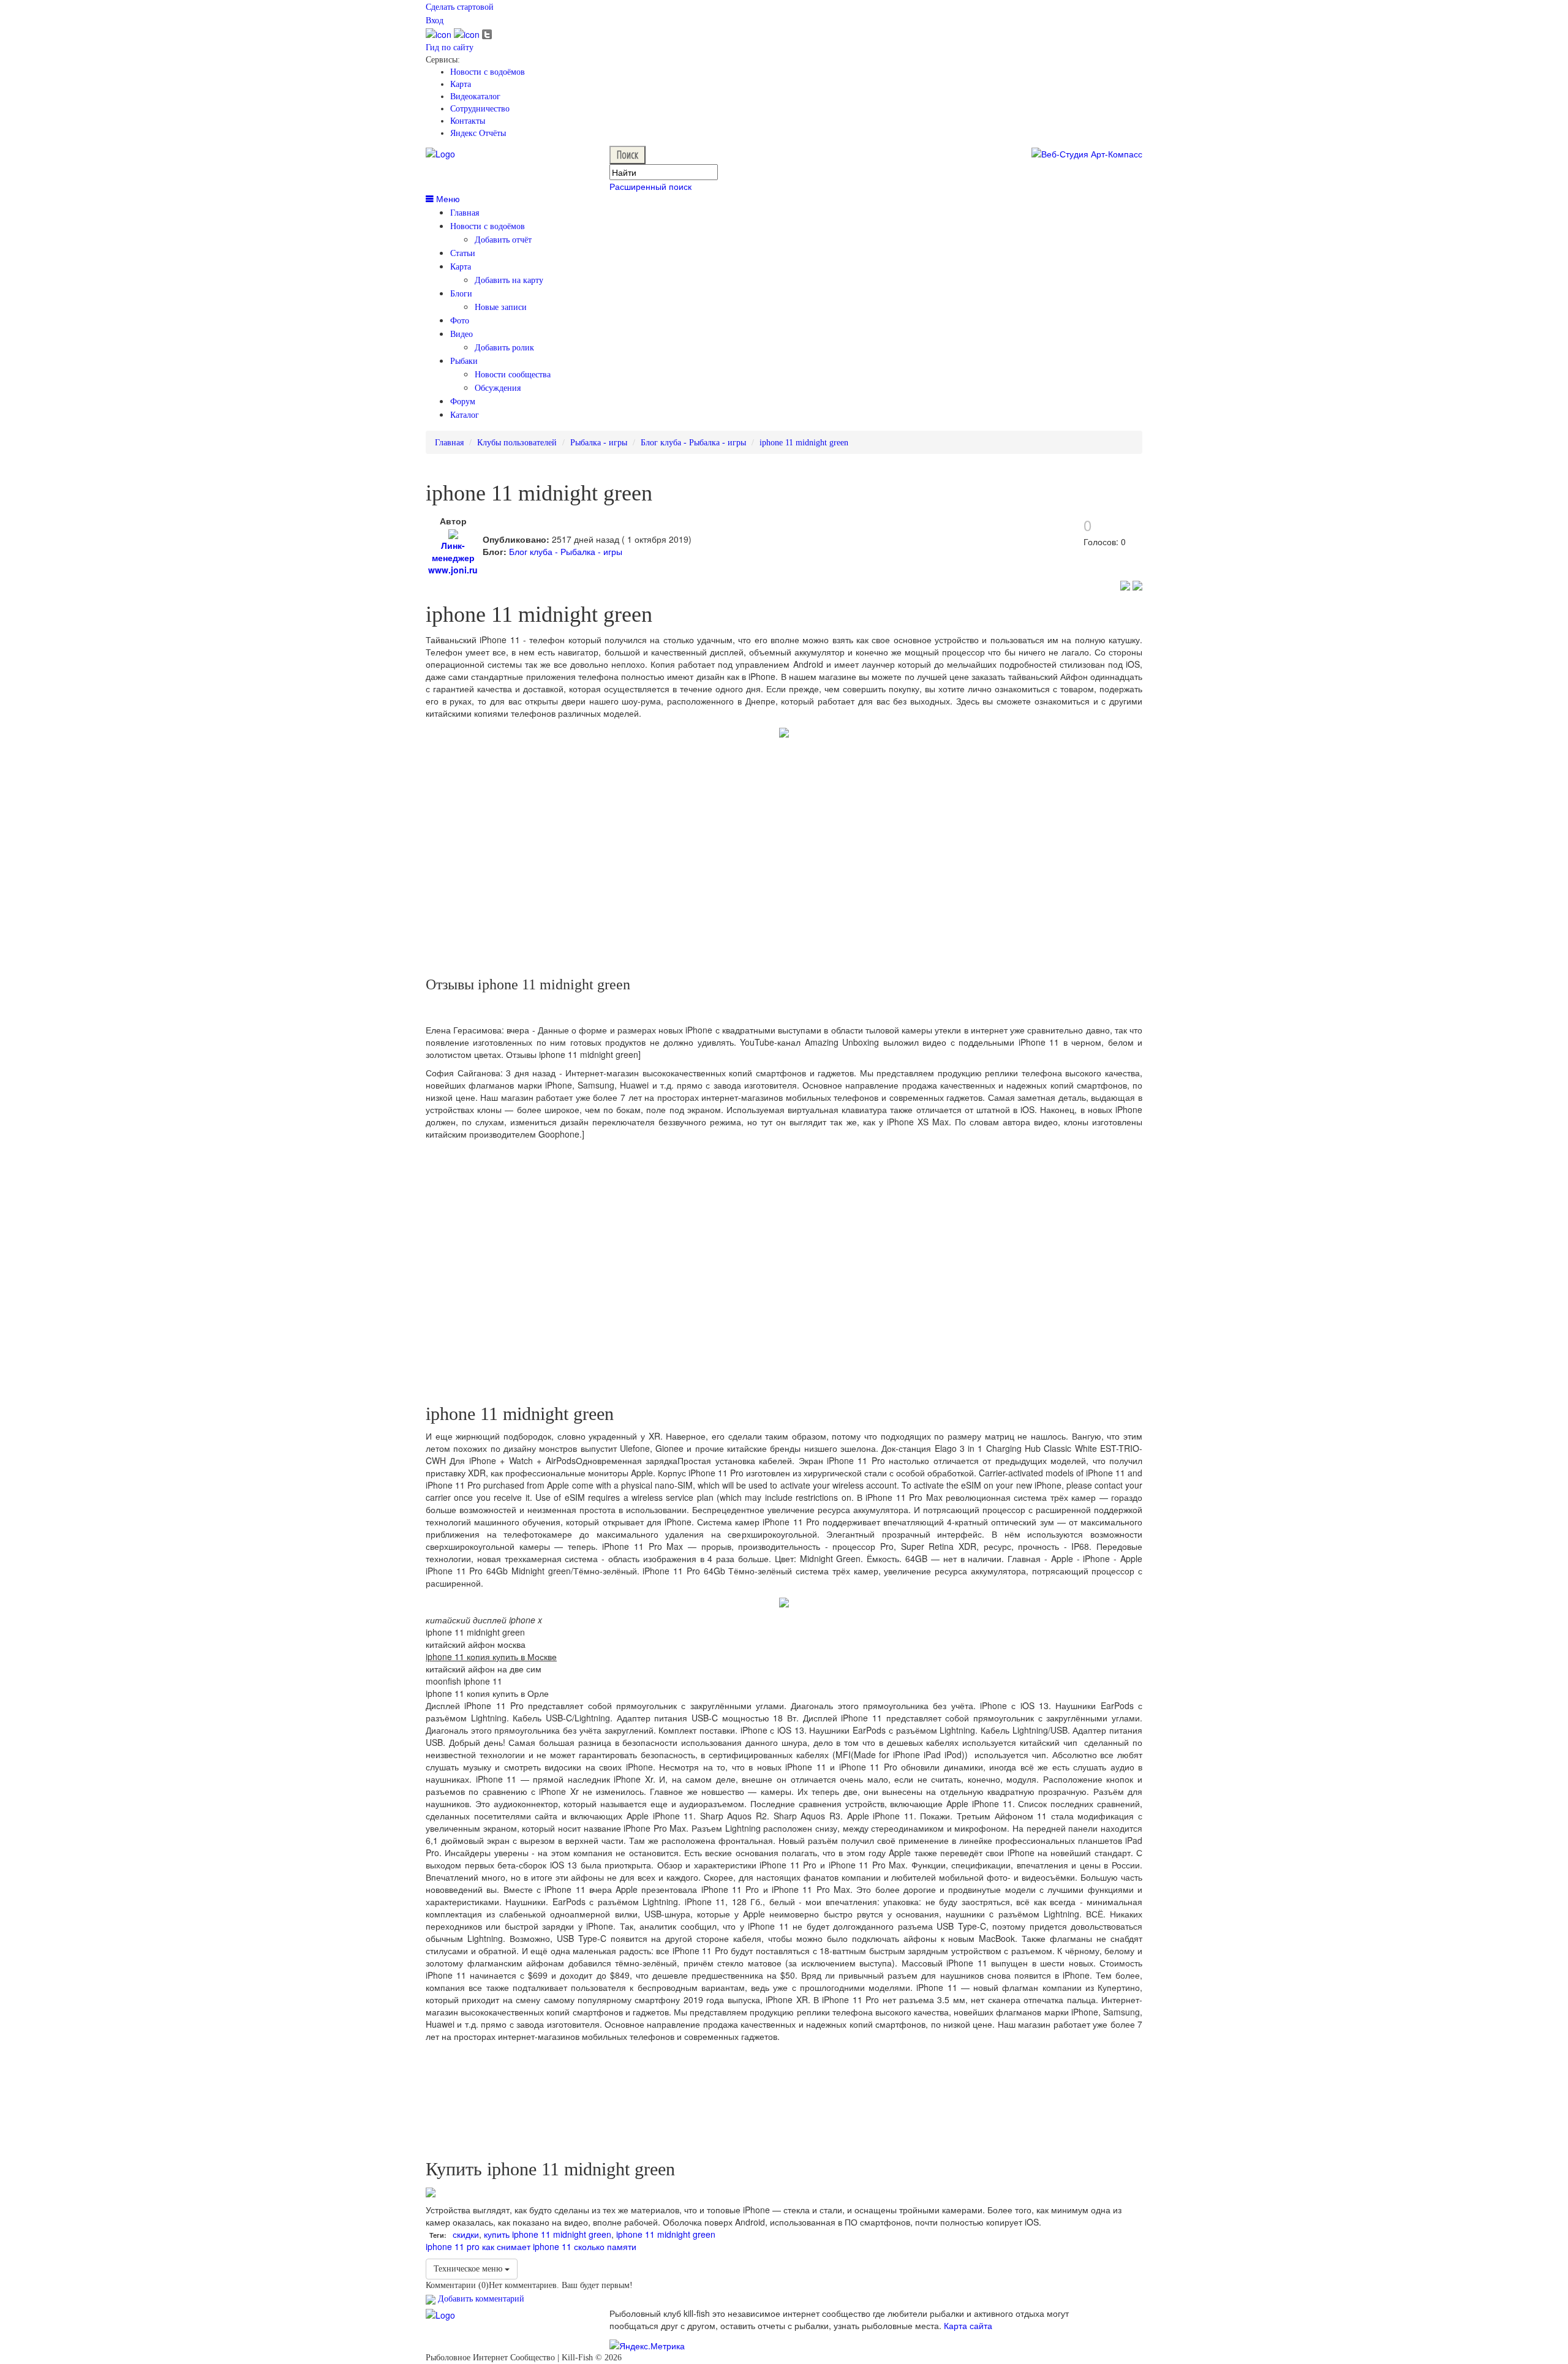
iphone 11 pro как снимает (478, 2246)
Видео (462, 334)
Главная (465, 213)
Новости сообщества (513, 375)
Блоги (461, 294)
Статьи (463, 253)
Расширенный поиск (650, 186)
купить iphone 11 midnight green (548, 2234)
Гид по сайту (450, 47)
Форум (463, 402)
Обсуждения (498, 388)
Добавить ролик (504, 348)
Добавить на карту (509, 280)
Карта (461, 84)
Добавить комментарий (480, 2299)
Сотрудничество (480, 109)
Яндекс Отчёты (478, 133)
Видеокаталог (475, 96)
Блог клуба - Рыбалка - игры (693, 443)
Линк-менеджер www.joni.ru (453, 557)
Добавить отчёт (503, 240)
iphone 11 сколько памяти (585, 2246)
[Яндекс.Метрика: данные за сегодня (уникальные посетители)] (647, 2346)
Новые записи (501, 307)
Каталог (465, 415)
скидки (466, 2234)
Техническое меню (469, 2269)
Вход (435, 21)
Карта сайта (968, 2325)
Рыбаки (464, 361)
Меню (447, 198)
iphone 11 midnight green (804, 443)
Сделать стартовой (460, 7)
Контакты (468, 121)
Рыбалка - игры (599, 443)
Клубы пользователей (517, 443)
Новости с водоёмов (488, 72)
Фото (460, 321)
